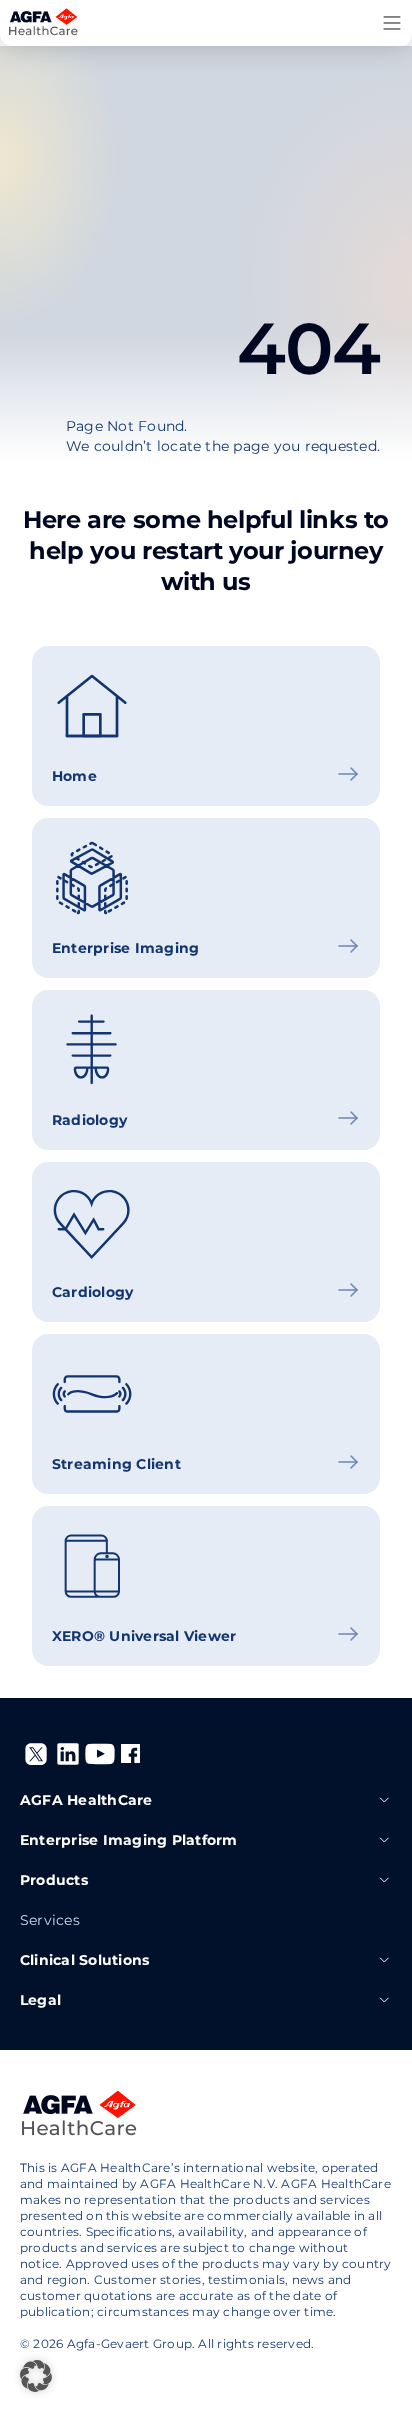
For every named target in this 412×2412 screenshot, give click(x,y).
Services (50, 1920)
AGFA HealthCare (86, 1800)
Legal (40, 2000)
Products (54, 1880)
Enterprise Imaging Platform (128, 1840)
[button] (36, 2376)
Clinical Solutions (84, 1960)
